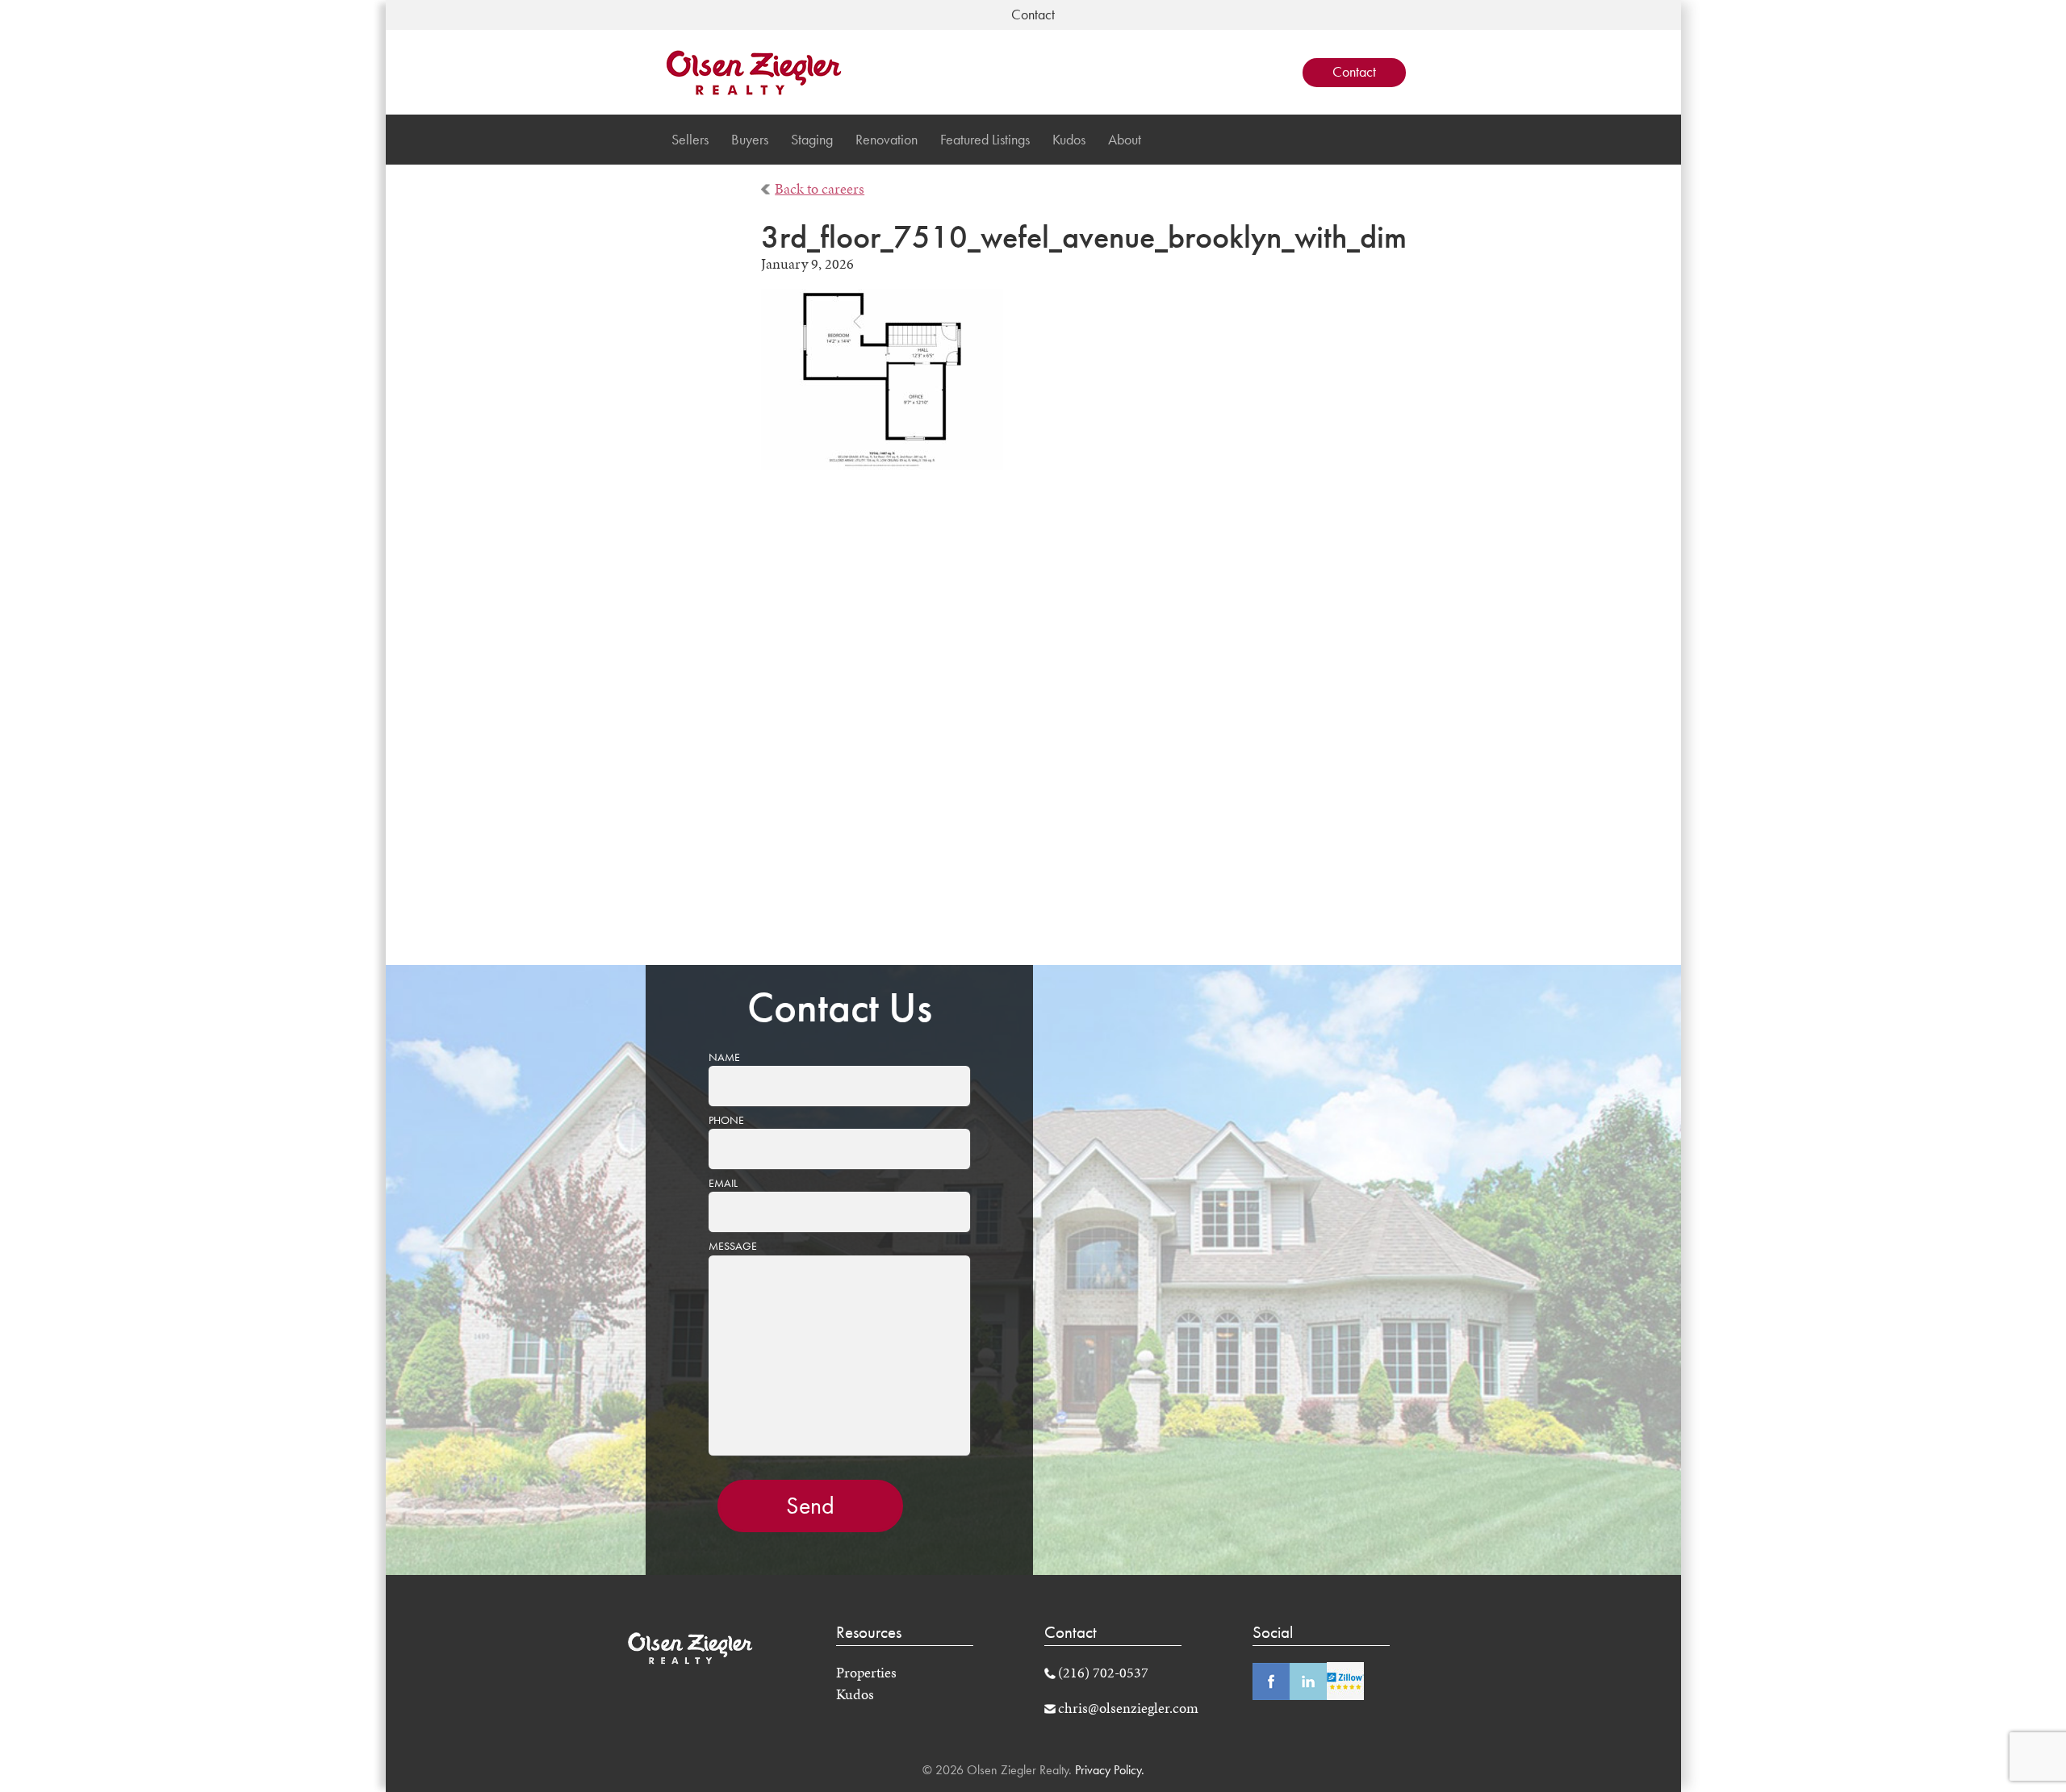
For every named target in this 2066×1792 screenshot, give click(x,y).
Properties (866, 1673)
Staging (812, 140)
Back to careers (820, 189)
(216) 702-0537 (1103, 1673)
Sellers (690, 140)
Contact (1354, 72)
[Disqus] (1033, 729)
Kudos (1069, 140)
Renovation (887, 140)
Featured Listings (985, 140)
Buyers (750, 140)
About (1125, 140)
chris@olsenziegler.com (1128, 1708)
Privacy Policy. (1108, 1770)
